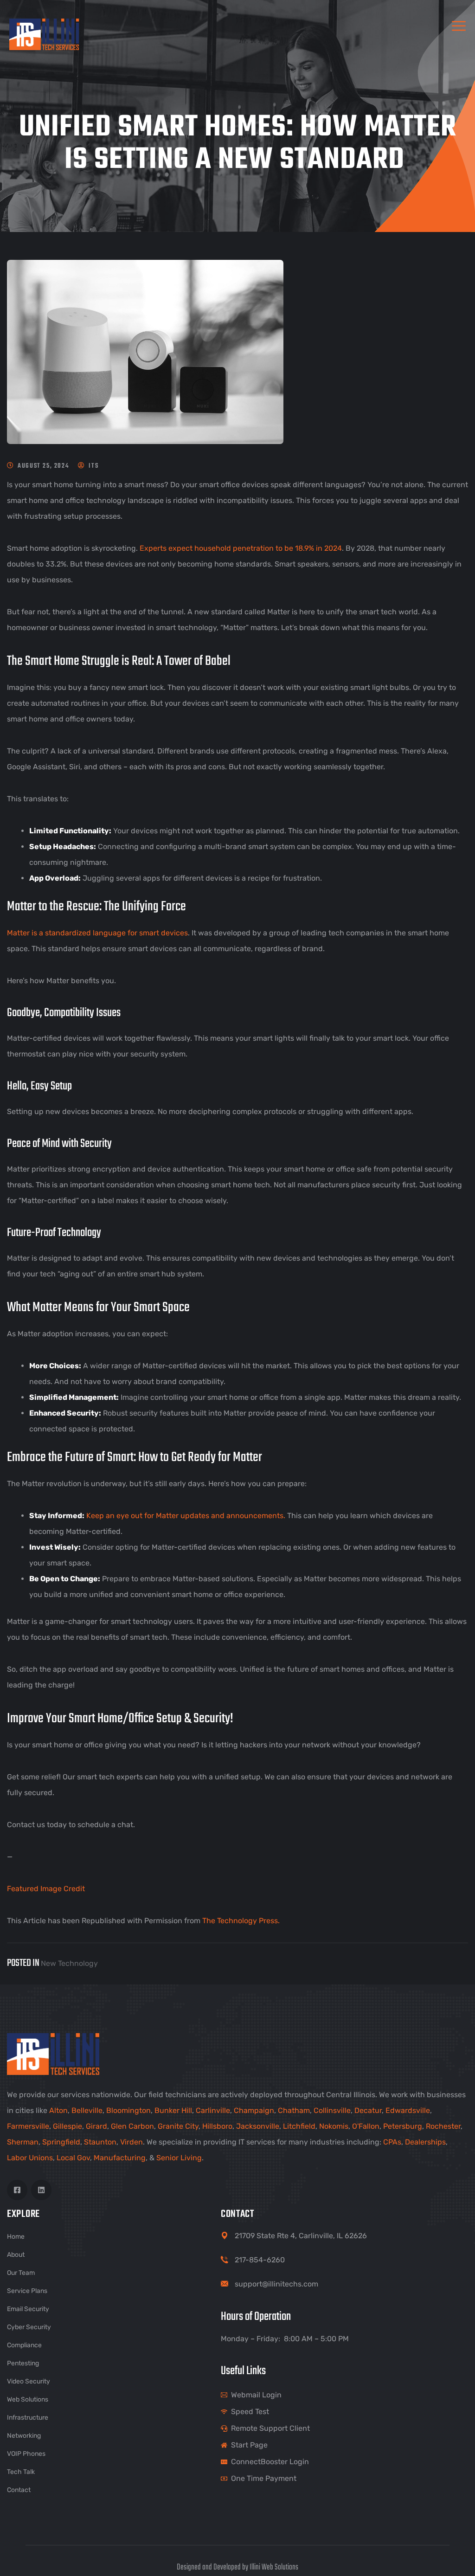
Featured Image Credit (46, 1889)
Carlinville (213, 2110)
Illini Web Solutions (274, 2567)
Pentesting (23, 2363)
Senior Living (179, 2158)
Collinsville (332, 2110)
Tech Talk (21, 2472)
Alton (58, 2110)
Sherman (23, 2142)
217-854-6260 (260, 2260)
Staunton (100, 2142)
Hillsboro (217, 2126)
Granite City (178, 2126)
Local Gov (73, 2158)
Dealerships (425, 2142)
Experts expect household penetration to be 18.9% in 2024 (241, 548)
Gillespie (67, 2126)
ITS (93, 466)
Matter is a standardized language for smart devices (97, 933)
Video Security (29, 2381)
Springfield (61, 2142)
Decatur (368, 2110)
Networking (24, 2436)
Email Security (28, 2309)
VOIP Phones (26, 2454)
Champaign (254, 2110)
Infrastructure (28, 2418)
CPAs (392, 2142)
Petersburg (403, 2126)
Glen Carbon (132, 2126)
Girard (96, 2126)
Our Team (21, 2273)
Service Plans (27, 2291)
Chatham (294, 2110)
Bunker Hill (173, 2110)
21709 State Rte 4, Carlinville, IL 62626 (301, 2236)
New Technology (69, 1963)
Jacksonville (258, 2126)
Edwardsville (408, 2110)
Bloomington (128, 2110)
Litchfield (299, 2126)
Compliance (24, 2345)
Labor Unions (30, 2158)
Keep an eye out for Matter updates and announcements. (186, 1516)
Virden (132, 2142)
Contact (19, 2490)
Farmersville (28, 2126)
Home (16, 2237)
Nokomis (334, 2126)
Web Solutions (28, 2399)
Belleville (87, 2110)
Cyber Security (29, 2327)
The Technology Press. (241, 1921)
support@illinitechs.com (276, 2284)
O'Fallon (366, 2126)
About (16, 2255)
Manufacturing (120, 2158)
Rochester (443, 2126)
